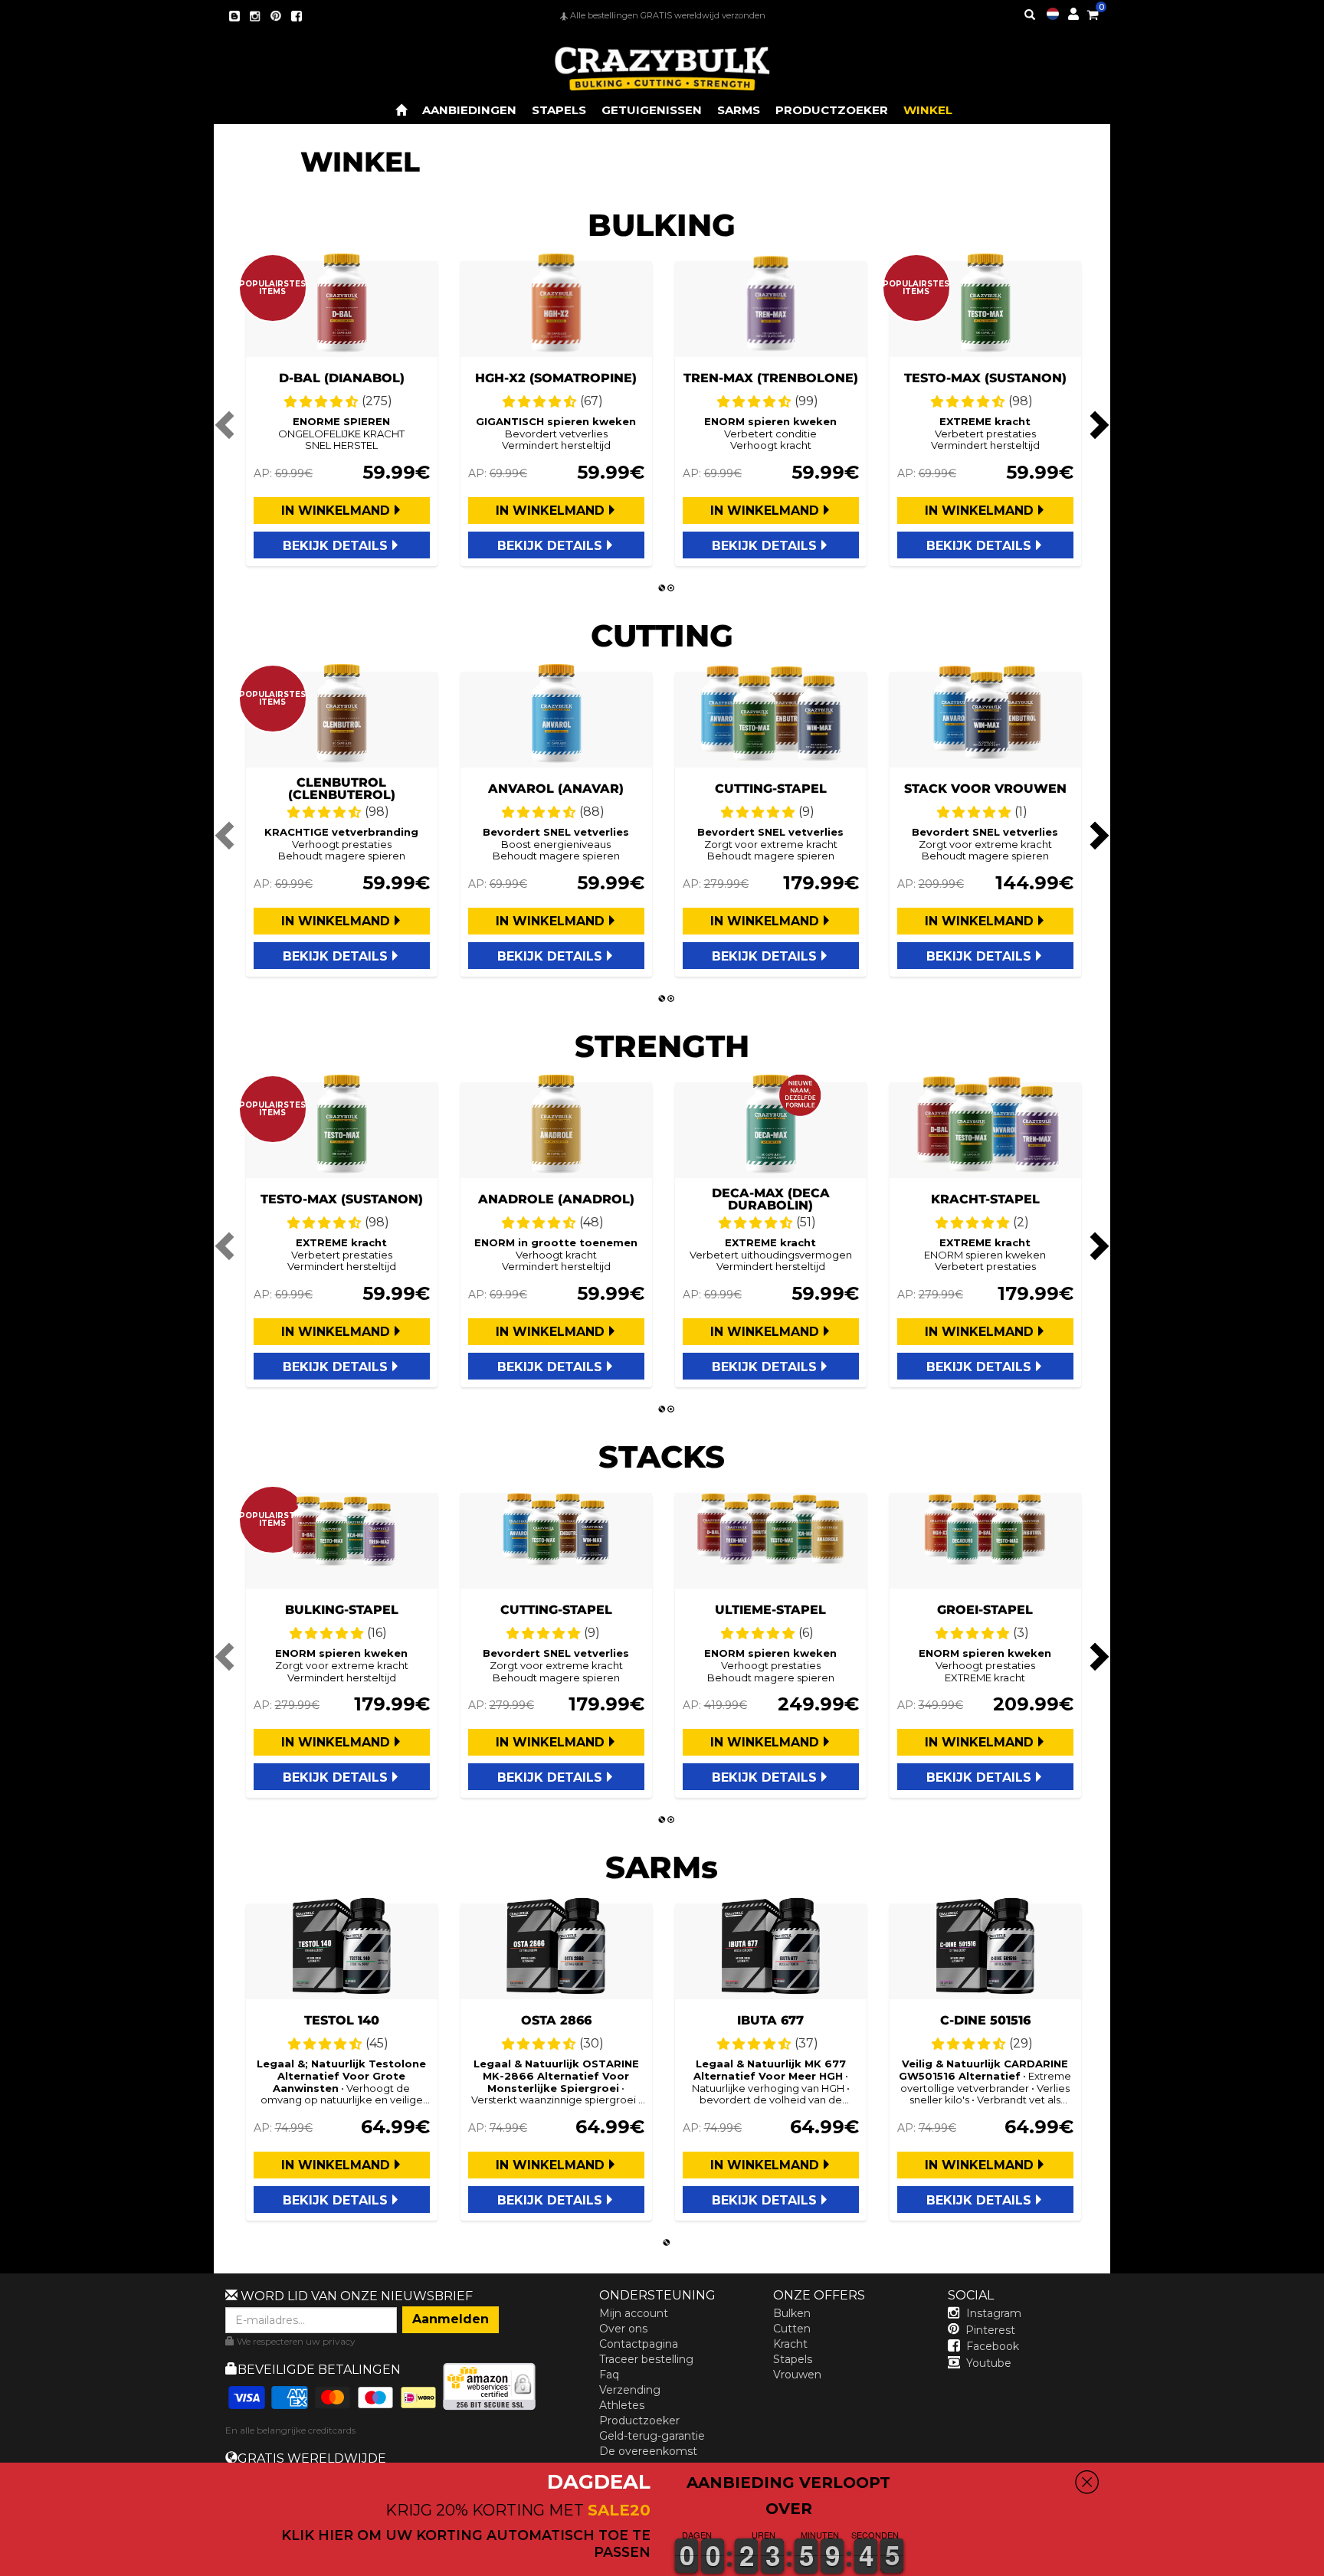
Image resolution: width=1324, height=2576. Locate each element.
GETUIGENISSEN (652, 110)
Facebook (993, 2346)
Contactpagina (639, 2344)
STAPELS (559, 110)
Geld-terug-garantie (652, 2436)
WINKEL (928, 110)
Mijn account (634, 2313)
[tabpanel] (342, 414)
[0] (1093, 12)
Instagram (994, 2313)
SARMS (739, 110)
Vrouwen (797, 2375)
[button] (1323, 2565)
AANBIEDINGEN (469, 110)
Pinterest (990, 2330)
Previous (227, 424)
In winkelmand (336, 511)
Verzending (630, 2390)
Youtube (989, 2363)
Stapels (793, 2359)
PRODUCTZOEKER (832, 110)
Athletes (622, 2405)
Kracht (790, 2344)
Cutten (792, 2329)
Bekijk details (335, 546)
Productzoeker (639, 2421)
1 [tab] (662, 588)
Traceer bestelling (646, 2359)
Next (1097, 424)
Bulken (792, 2313)
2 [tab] (671, 588)
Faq (609, 2375)
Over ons (623, 2329)
